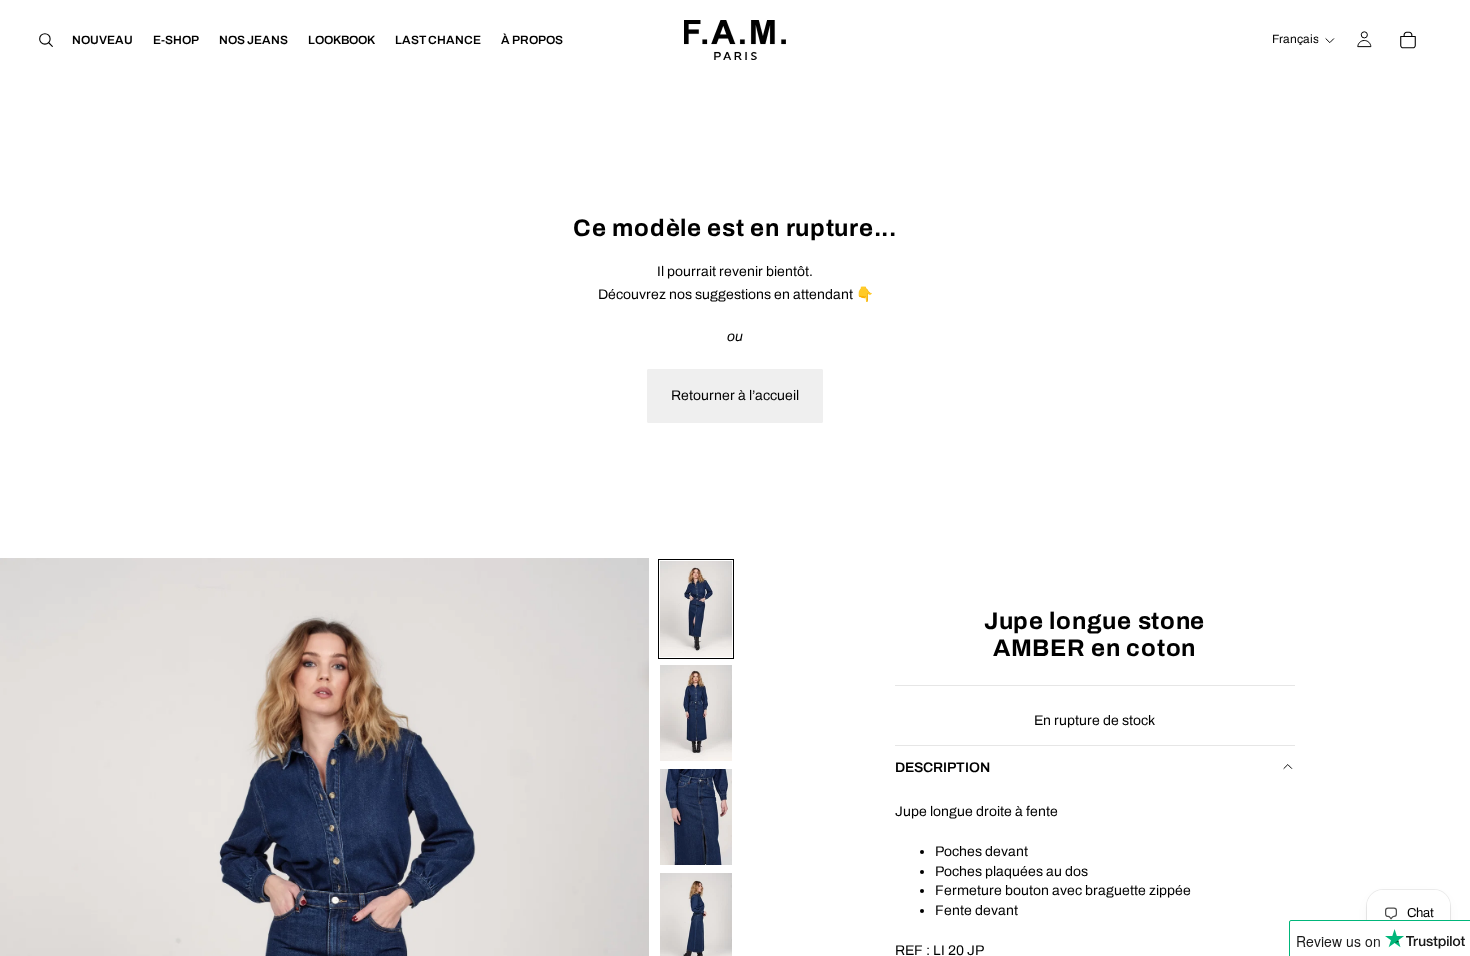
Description (942, 766)
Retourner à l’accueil (735, 395)
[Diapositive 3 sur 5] (696, 817)
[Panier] (1408, 40)
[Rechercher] (46, 40)
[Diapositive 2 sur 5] (696, 713)
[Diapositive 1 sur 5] (696, 609)
